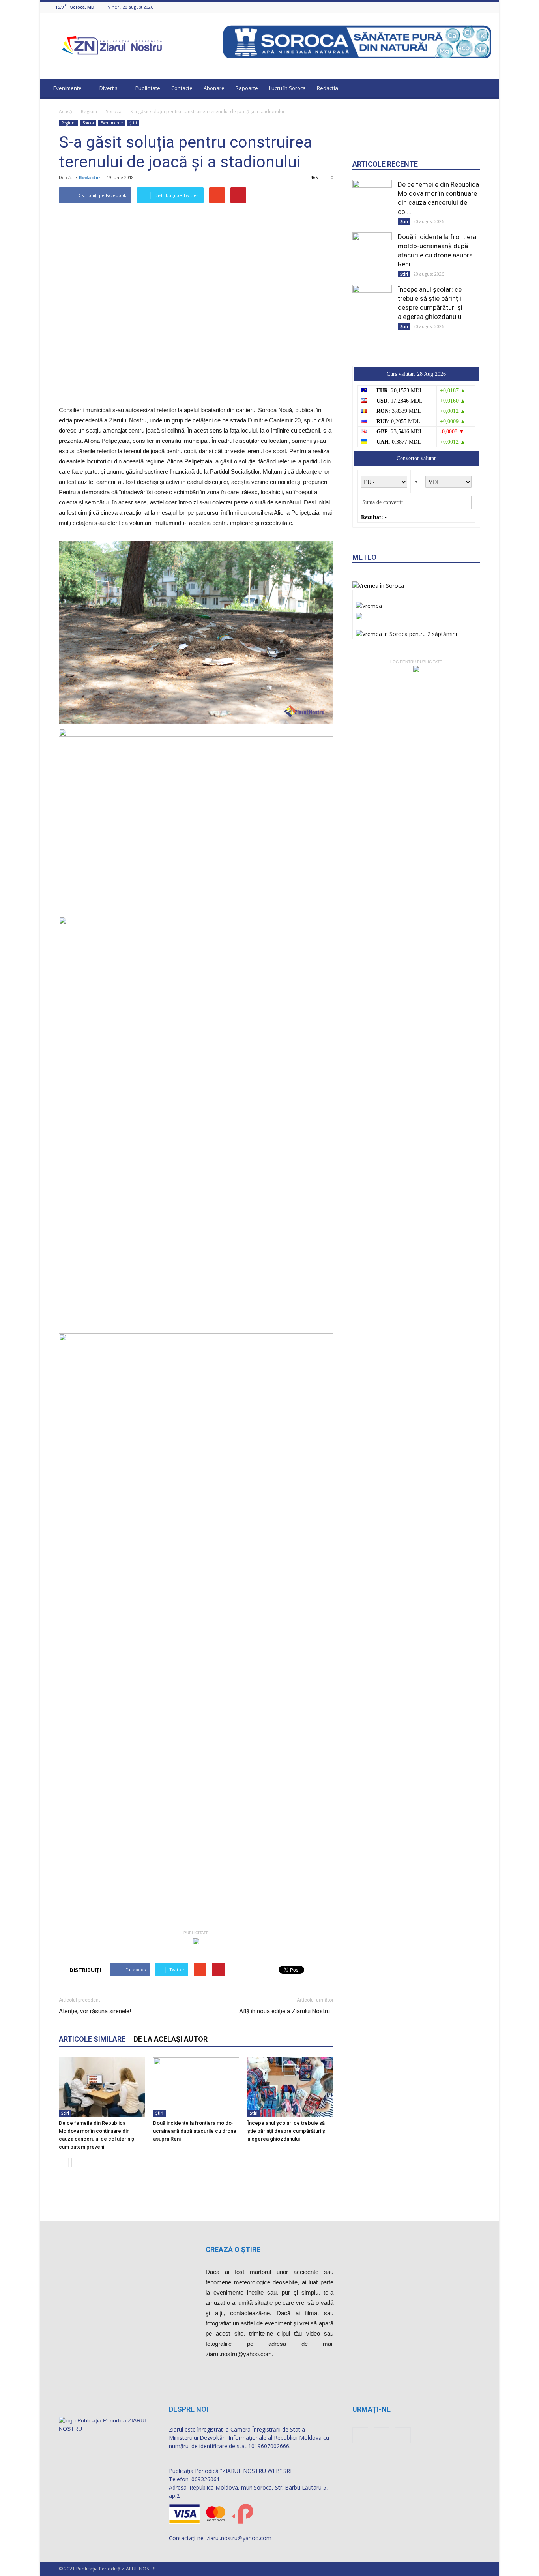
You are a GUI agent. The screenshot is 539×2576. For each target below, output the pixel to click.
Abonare (214, 88)
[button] (486, 89)
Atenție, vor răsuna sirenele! (95, 2011)
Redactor (90, 177)
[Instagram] (477, 7)
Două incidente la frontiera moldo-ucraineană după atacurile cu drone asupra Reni (195, 2131)
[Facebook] (467, 7)
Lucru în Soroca (287, 88)
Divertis (109, 88)
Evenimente (67, 88)
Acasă (66, 112)
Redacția (328, 88)
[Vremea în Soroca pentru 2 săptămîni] (406, 632)
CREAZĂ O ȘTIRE (233, 2249)
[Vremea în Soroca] (378, 586)
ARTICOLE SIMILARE (92, 2039)
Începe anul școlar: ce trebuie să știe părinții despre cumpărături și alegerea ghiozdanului (287, 2131)
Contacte (182, 88)
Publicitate (148, 88)
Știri (133, 123)
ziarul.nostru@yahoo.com (239, 2538)
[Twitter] (487, 7)
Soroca (114, 112)
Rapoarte (247, 88)
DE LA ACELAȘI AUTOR (171, 2039)
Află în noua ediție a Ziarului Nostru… (286, 2011)
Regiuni (89, 112)
